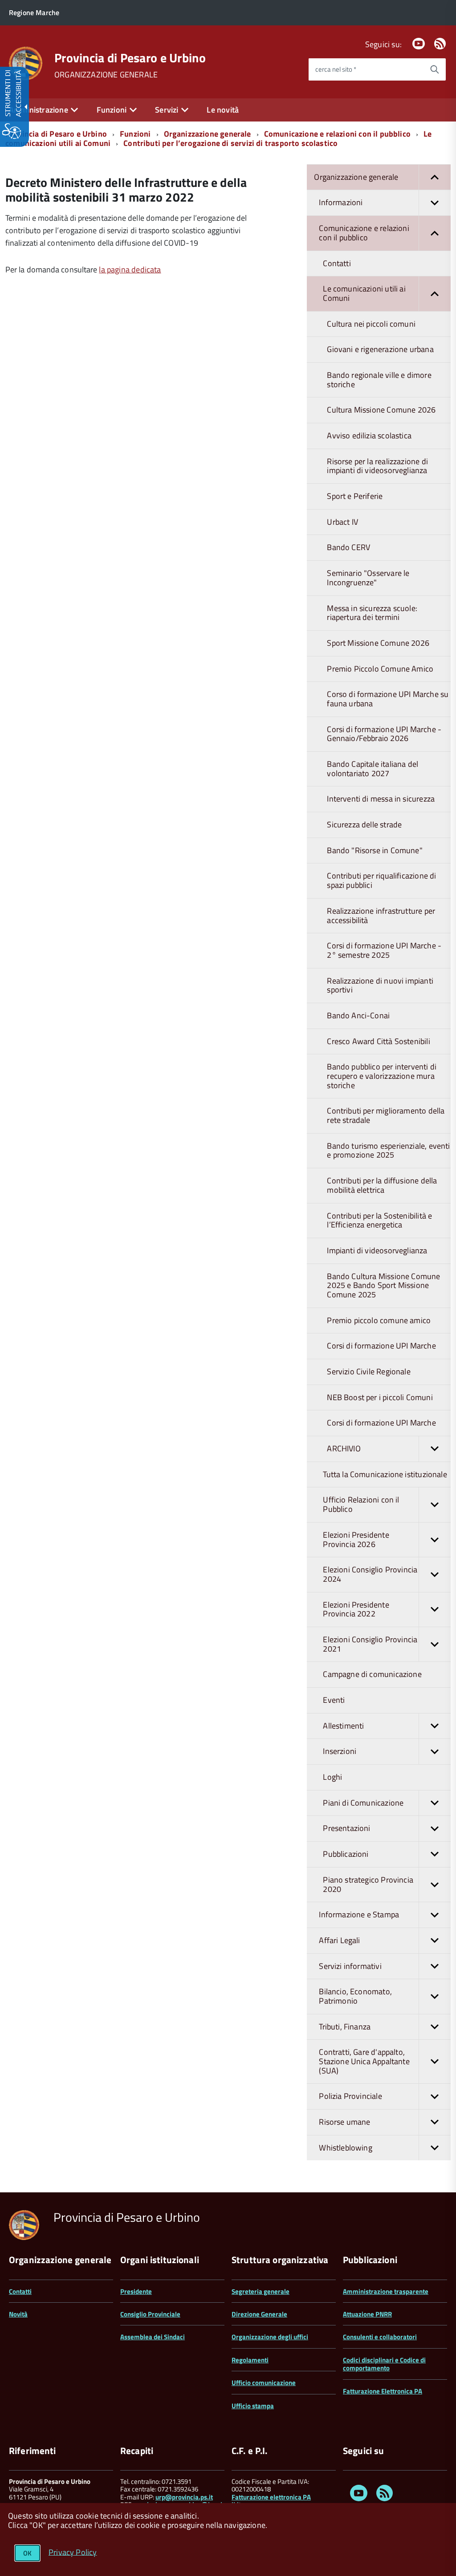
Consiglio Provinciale (150, 2314)
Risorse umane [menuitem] (344, 2122)
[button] (435, 177)
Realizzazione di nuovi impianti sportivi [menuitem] (380, 985)
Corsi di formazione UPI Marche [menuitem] (381, 1346)
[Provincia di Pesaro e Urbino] (26, 63)
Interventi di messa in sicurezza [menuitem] (381, 799)
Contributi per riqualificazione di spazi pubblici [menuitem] (381, 880)
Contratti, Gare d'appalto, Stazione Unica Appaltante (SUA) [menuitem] (364, 2061)
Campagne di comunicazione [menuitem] (372, 1674)
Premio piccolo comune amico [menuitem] (379, 1320)
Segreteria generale (261, 2291)
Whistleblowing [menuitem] (346, 2148)
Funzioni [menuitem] (112, 110)
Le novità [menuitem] (223, 110)
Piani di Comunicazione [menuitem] (363, 1803)
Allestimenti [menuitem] (343, 1726)
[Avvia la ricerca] (435, 69)
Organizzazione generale (208, 134)
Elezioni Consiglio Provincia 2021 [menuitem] (370, 1644)
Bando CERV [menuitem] (348, 547)
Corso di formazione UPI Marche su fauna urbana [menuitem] (388, 699)
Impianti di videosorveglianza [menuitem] (377, 1250)
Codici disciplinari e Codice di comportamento (384, 2364)
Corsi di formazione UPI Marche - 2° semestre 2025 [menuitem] (384, 950)
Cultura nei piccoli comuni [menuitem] (371, 324)
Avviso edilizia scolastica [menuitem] (369, 435)
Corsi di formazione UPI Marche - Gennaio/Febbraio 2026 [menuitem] (384, 734)
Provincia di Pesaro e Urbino (130, 58)
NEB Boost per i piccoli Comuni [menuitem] (380, 1397)
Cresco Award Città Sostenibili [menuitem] (378, 1041)
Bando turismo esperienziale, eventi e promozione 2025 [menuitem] (388, 1150)
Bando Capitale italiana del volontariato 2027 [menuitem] (373, 769)
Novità (18, 2314)
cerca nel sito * (336, 69)
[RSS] (440, 44)
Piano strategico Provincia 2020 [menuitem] (368, 1884)
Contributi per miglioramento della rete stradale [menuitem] (386, 1115)
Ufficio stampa (253, 2406)
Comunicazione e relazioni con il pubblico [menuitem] (364, 233)
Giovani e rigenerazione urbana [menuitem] (380, 349)
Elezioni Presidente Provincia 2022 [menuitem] (356, 1609)
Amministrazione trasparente (386, 2291)
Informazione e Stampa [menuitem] (359, 1914)
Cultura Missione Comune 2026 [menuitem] (381, 410)
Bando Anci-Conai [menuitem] (358, 1015)
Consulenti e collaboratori (380, 2337)
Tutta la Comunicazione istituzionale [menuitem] (385, 1474)
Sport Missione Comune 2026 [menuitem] (378, 643)
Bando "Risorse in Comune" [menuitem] (375, 850)
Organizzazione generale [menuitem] (356, 177)
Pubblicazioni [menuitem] (346, 1854)
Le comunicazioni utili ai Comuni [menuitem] (364, 293)
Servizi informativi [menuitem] (350, 1966)
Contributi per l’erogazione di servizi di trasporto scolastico (230, 143)
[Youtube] (419, 44)
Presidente (136, 2291)
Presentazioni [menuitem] (346, 1828)
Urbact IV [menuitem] (342, 522)
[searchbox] (366, 69)
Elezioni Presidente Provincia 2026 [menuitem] (356, 1539)
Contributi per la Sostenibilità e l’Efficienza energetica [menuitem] (379, 1220)
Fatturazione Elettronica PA (383, 2391)
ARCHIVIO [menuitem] (344, 1448)
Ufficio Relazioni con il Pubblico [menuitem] (361, 1504)
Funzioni (135, 134)
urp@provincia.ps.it (184, 2497)
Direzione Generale (259, 2314)
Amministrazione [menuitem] (39, 110)
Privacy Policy (73, 2552)
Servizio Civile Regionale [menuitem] (369, 1371)
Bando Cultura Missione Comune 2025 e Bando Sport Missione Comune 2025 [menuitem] (383, 1285)
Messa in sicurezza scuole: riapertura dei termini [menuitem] (372, 613)
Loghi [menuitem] (332, 1777)
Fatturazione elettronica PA (271, 2497)
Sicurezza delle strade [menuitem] (364, 824)
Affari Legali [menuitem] (339, 1940)
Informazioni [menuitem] (341, 202)
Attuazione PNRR (367, 2314)
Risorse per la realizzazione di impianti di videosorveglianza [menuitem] (377, 466)
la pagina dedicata (130, 269)
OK (27, 2553)
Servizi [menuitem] (167, 110)
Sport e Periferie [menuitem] (355, 496)
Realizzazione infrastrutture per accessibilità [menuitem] (381, 915)
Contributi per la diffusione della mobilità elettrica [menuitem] (382, 1185)
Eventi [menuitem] (334, 1700)
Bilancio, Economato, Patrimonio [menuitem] (355, 1996)
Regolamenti (250, 2360)
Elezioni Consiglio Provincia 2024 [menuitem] (370, 1574)
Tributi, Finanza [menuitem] (345, 2027)
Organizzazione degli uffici (270, 2337)
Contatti (20, 2291)
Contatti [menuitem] (337, 263)
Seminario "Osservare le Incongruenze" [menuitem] (368, 578)
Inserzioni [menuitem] (340, 1751)
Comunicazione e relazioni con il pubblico (337, 134)
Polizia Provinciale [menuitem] (350, 2096)
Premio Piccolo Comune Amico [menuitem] (380, 669)
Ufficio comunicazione (264, 2383)
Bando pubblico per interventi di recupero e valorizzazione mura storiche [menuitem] (382, 1076)
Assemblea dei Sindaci (153, 2337)
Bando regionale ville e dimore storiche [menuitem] (379, 380)
